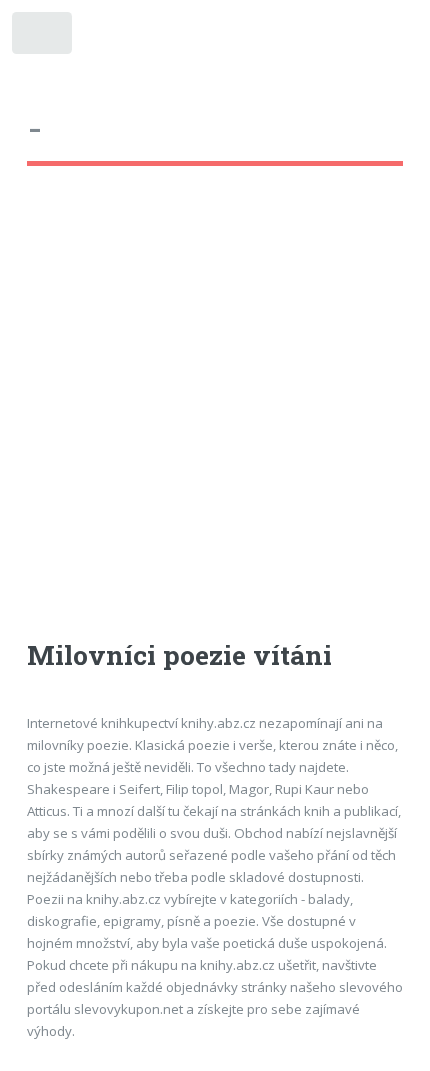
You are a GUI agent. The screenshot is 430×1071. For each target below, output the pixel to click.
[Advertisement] (215, 421)
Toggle (43, 37)
